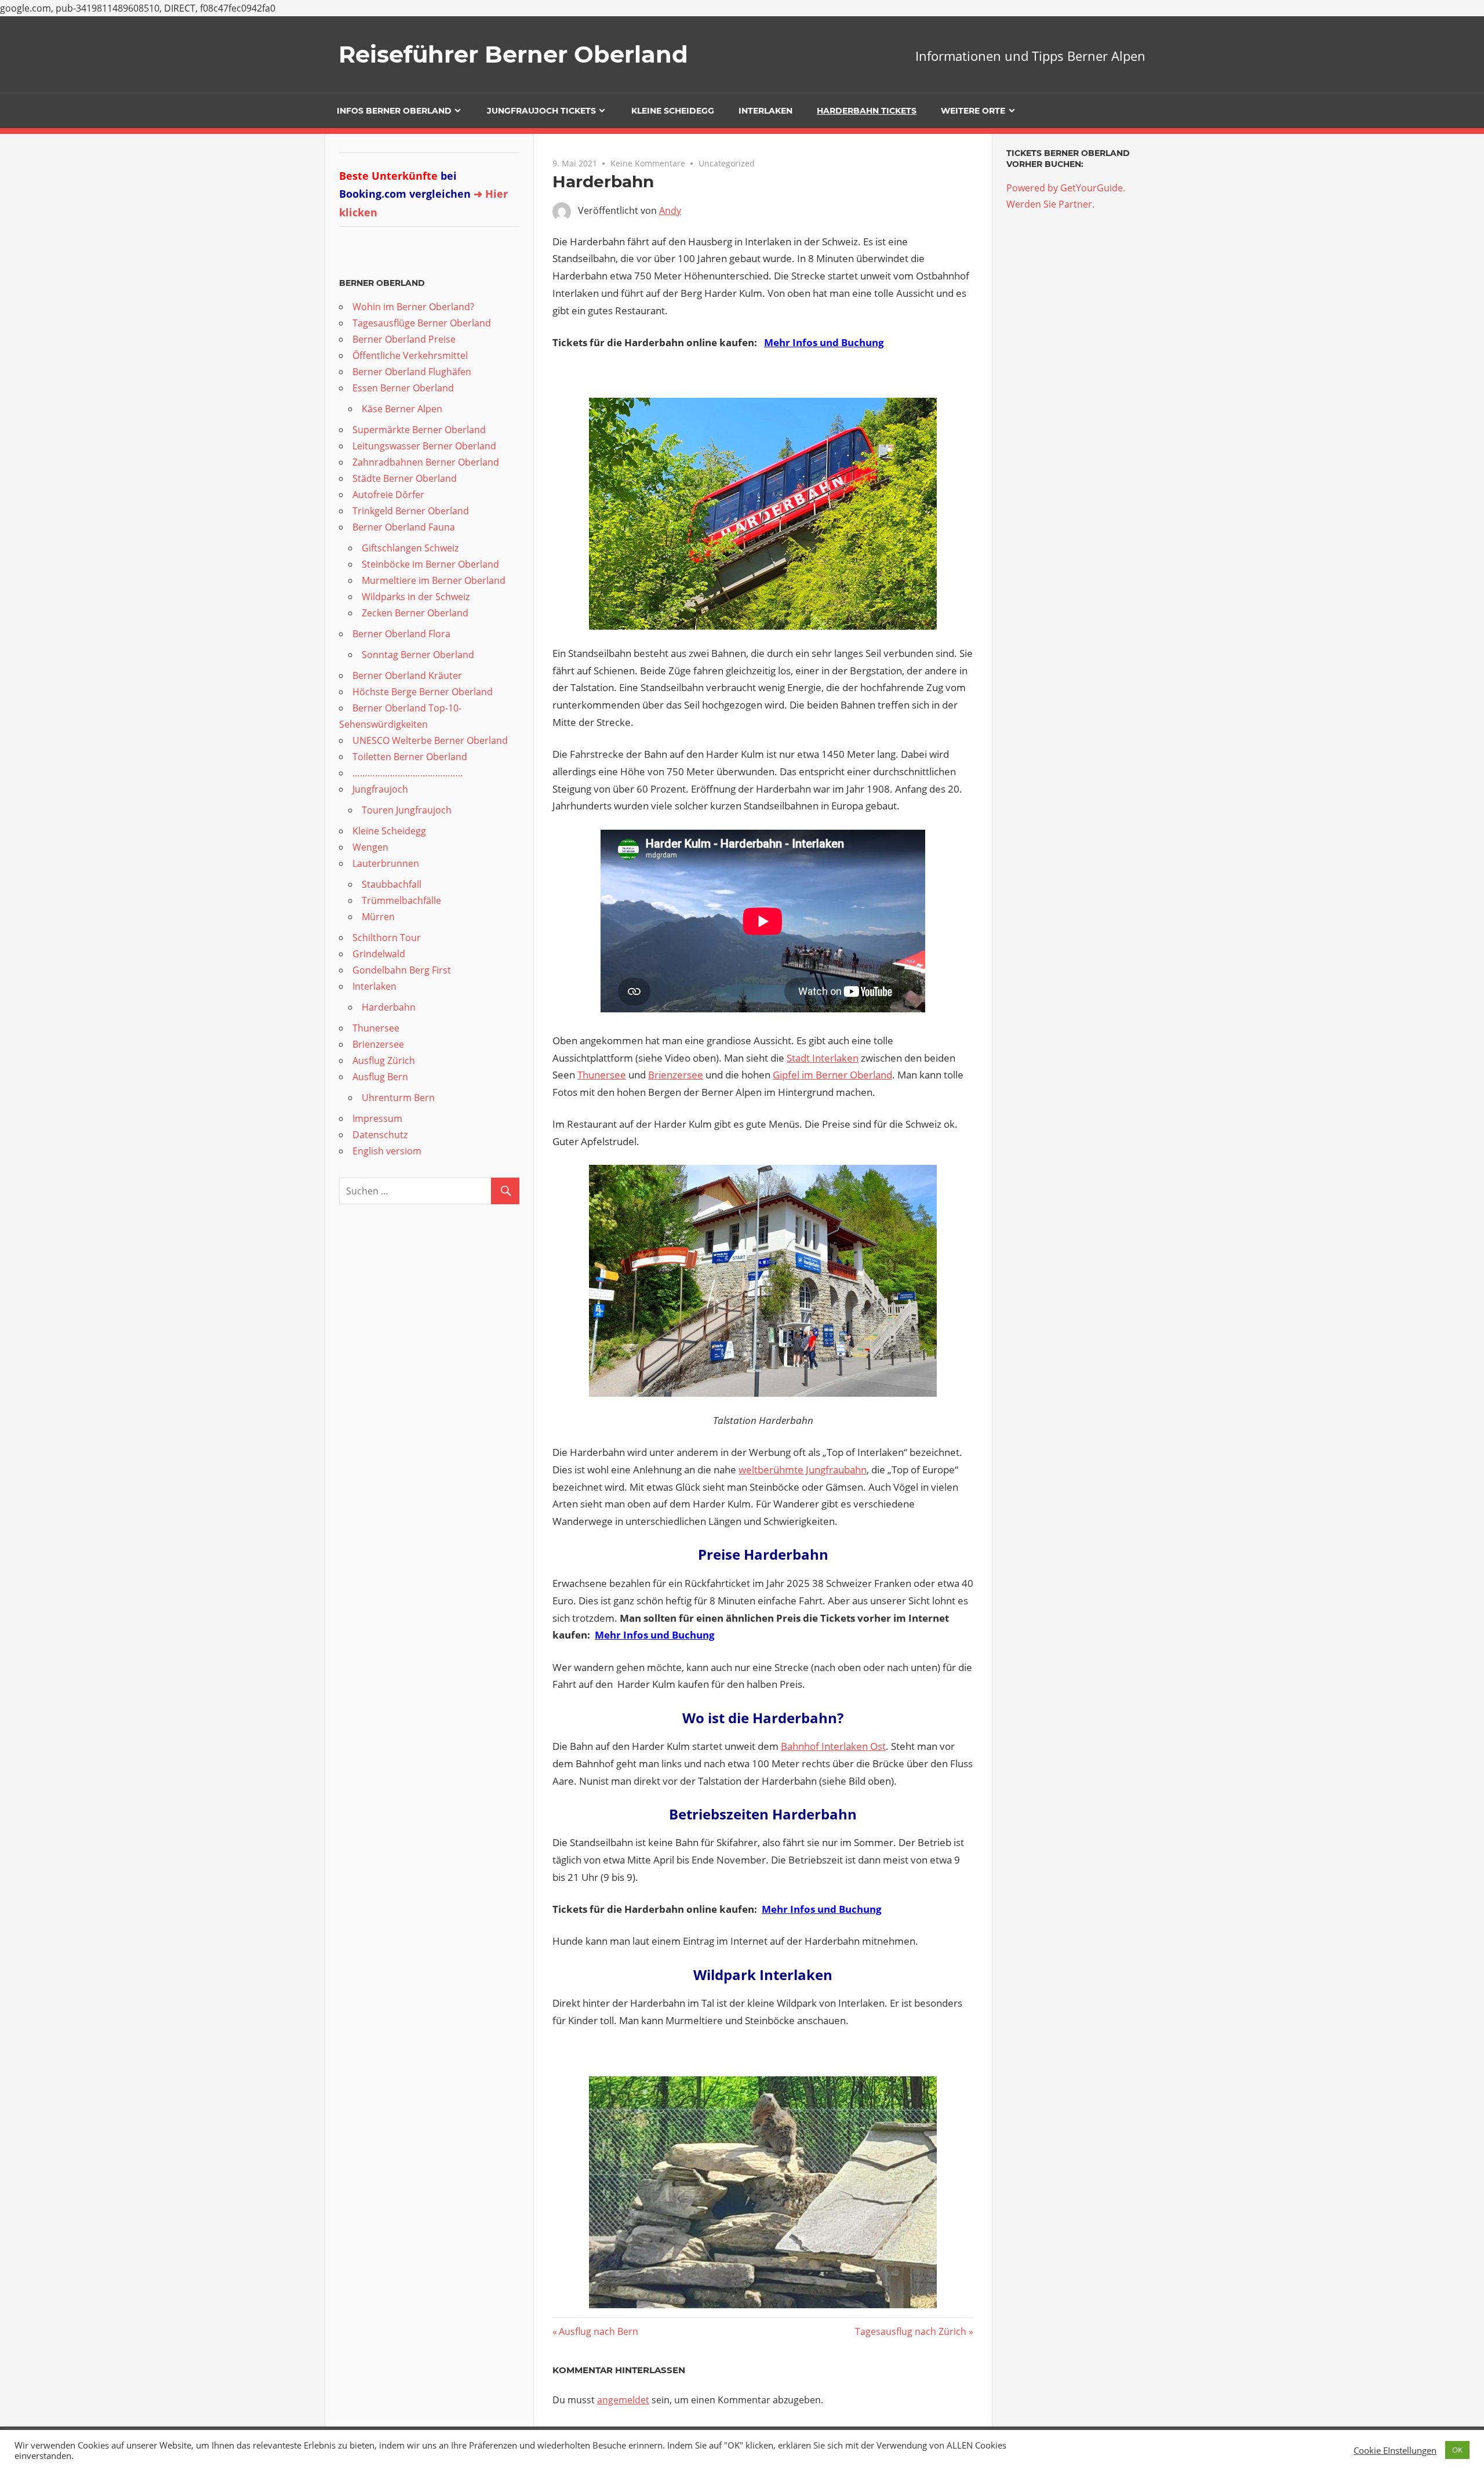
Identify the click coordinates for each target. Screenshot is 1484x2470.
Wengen (370, 847)
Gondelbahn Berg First (402, 970)
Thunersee (602, 1075)
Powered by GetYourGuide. (1066, 188)
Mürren (378, 917)
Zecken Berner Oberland (415, 613)
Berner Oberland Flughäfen (412, 372)
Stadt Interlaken (823, 1058)
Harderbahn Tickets (867, 111)
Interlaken (765, 111)
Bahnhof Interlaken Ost (833, 1746)
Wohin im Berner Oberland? (413, 307)
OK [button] (1457, 2450)
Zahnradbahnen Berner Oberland (426, 462)
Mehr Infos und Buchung (824, 342)
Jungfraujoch (380, 789)
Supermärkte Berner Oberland (419, 430)
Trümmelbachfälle (401, 900)
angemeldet (623, 2400)
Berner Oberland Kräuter (407, 675)
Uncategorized (727, 163)
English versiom (387, 1151)
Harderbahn (389, 1007)
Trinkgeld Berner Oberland (411, 511)
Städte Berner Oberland (405, 478)
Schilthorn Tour (387, 938)
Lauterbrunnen (386, 863)
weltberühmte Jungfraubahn (803, 1470)
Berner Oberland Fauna (404, 527)
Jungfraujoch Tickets (541, 111)
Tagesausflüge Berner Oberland (422, 323)
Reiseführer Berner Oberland (513, 54)
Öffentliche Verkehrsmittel (410, 355)
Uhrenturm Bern (398, 1098)
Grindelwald (379, 954)
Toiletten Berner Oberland (410, 757)
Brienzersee (676, 1075)
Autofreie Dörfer (388, 495)
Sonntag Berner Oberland (418, 655)
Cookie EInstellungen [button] (1395, 2450)
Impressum (377, 1118)
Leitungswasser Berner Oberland (424, 446)
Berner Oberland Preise (404, 339)
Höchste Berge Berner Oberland (423, 692)
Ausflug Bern (380, 1077)
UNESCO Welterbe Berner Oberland (430, 740)
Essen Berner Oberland (403, 388)
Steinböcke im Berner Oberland (430, 564)
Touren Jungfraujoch (407, 810)
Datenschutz (380, 1135)
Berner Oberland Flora (401, 634)
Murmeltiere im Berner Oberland (434, 580)
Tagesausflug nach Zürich (911, 2331)
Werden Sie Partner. (1050, 204)
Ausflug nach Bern (599, 2331)
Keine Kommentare (648, 163)
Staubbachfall (392, 884)
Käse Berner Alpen (402, 409)
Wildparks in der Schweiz (416, 597)
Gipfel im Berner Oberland (832, 1075)
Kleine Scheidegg (673, 111)
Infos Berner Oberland (394, 111)
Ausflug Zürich (384, 1060)
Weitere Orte (973, 111)
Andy (670, 210)
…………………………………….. (408, 773)
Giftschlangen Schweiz (410, 548)
